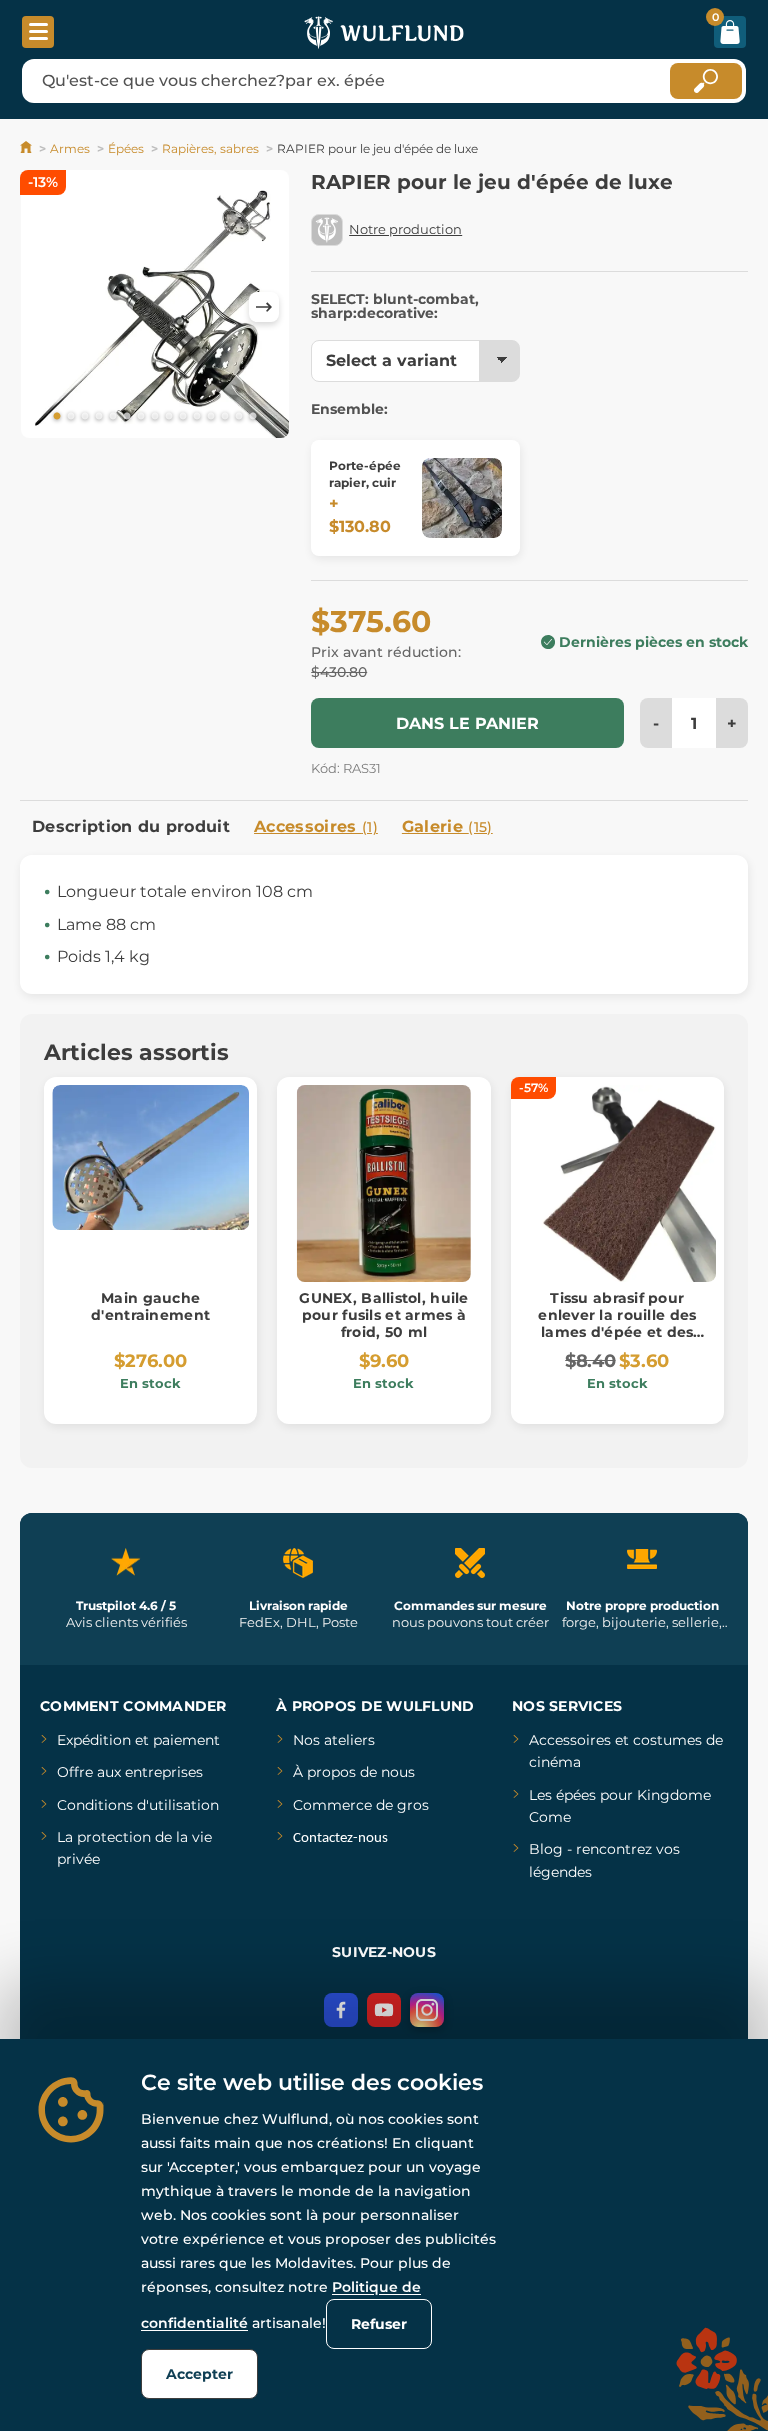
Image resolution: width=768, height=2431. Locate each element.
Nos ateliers (334, 1740)
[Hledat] (706, 81)
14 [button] (239, 417)
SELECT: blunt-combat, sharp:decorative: (395, 306)
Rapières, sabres (210, 148)
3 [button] (85, 417)
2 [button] (71, 417)
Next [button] (264, 307)
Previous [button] (45, 307)
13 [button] (225, 417)
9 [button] (169, 417)
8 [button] (155, 417)
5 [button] (113, 417)
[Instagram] (427, 2010)
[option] (155, 307)
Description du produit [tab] (131, 826)
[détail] (462, 498)
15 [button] (253, 417)
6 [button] (127, 417)
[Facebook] (341, 2010)
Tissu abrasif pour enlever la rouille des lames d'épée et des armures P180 (617, 1323)
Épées (126, 148)
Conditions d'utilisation (138, 1805)
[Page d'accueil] (27, 148)
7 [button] (141, 417)
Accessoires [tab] (316, 826)
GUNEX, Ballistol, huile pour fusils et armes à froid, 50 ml (383, 1315)
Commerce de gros (361, 1805)
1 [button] (57, 417)
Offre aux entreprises (130, 1772)
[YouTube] (384, 2010)
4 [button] (99, 417)
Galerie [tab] (447, 826)
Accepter (199, 2374)
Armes (70, 148)
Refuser (379, 2324)
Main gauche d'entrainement (150, 1306)
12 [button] (211, 417)
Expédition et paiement (138, 1740)
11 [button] (197, 417)
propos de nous (359, 1772)
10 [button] (183, 417)
